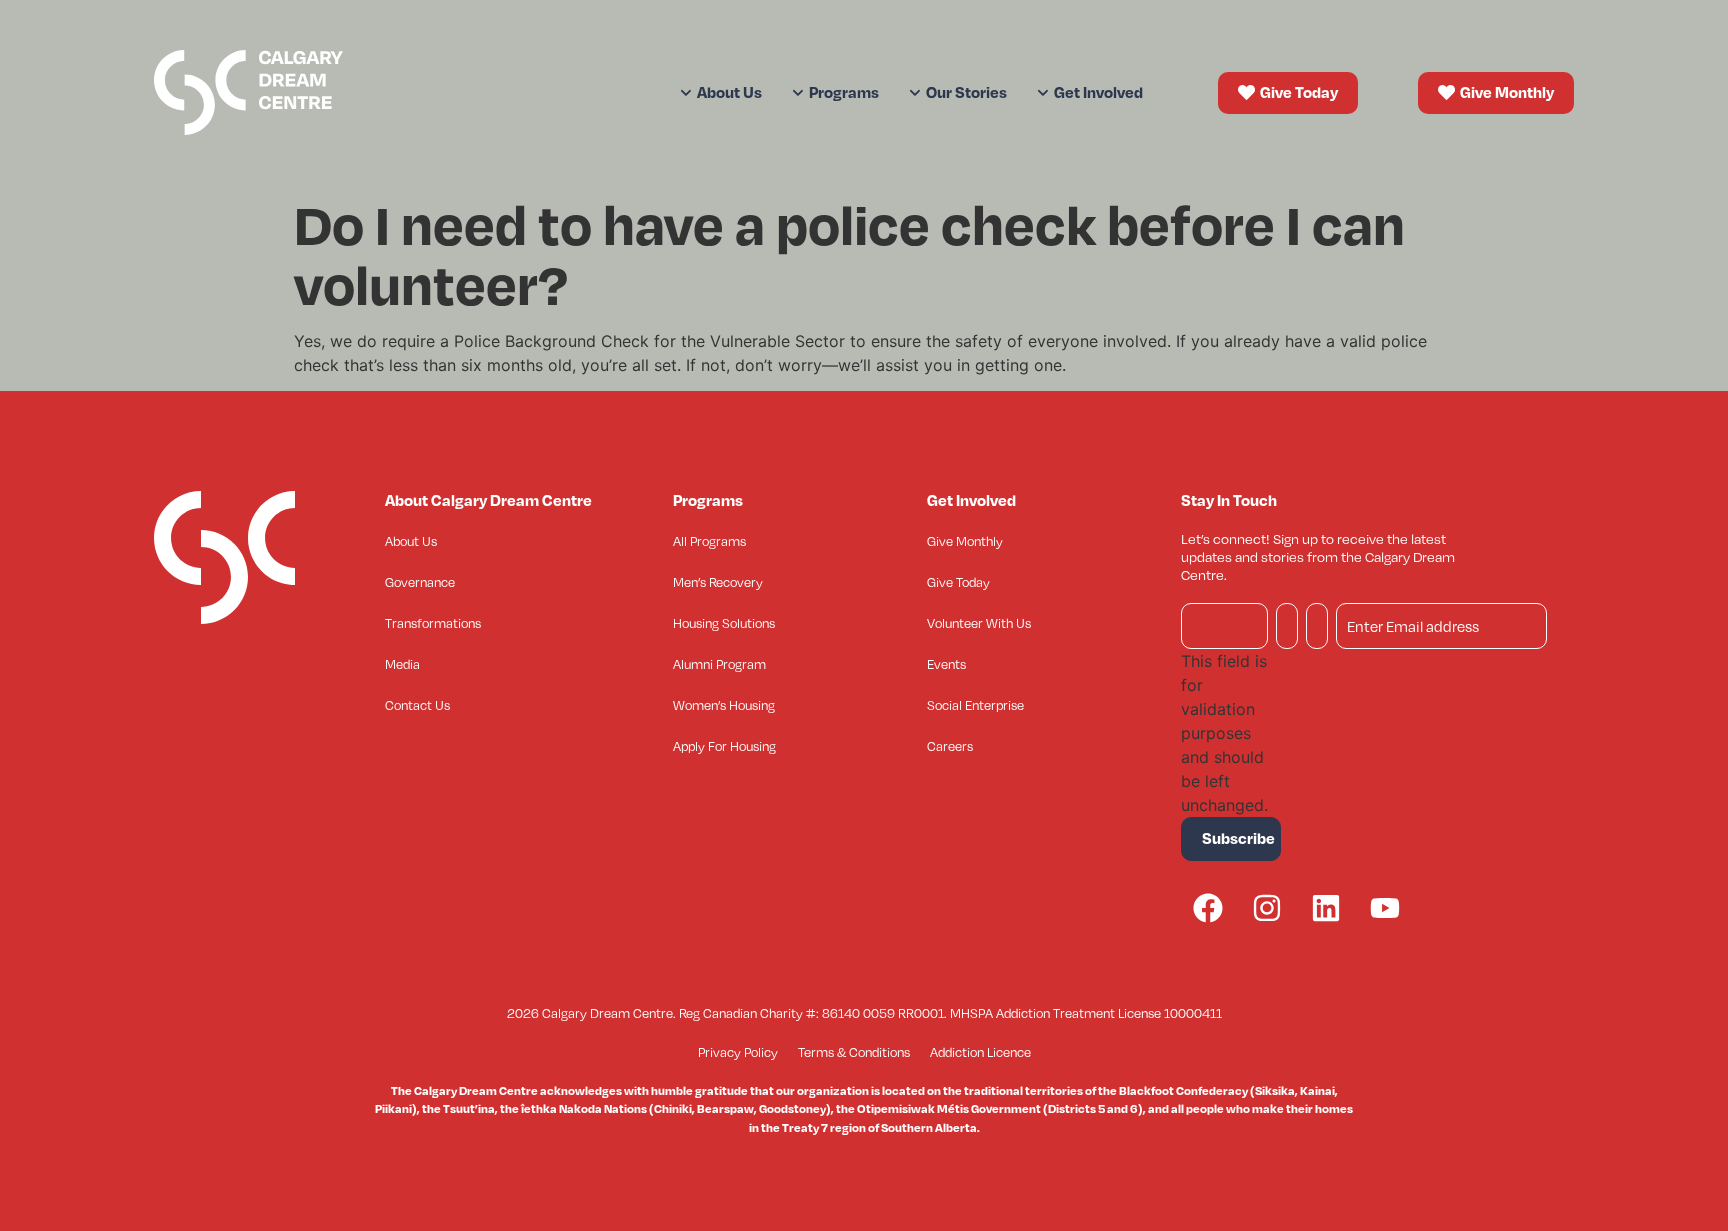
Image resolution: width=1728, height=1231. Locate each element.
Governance (420, 582)
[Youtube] (1385, 908)
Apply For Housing (724, 746)
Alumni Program (719, 664)
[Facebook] (1208, 908)
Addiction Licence (980, 1052)
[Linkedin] (1326, 908)
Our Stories (966, 92)
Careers (950, 746)
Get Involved (1098, 92)
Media (402, 664)
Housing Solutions (724, 623)
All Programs (709, 541)
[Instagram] (1267, 908)
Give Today (958, 582)
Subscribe (1238, 838)
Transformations (433, 623)
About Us (411, 541)
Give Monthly (965, 541)
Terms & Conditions (854, 1052)
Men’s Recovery (718, 582)
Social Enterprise (975, 705)
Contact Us (417, 705)
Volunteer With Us (979, 623)
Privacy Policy (738, 1052)
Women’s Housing (724, 705)
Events (946, 664)
